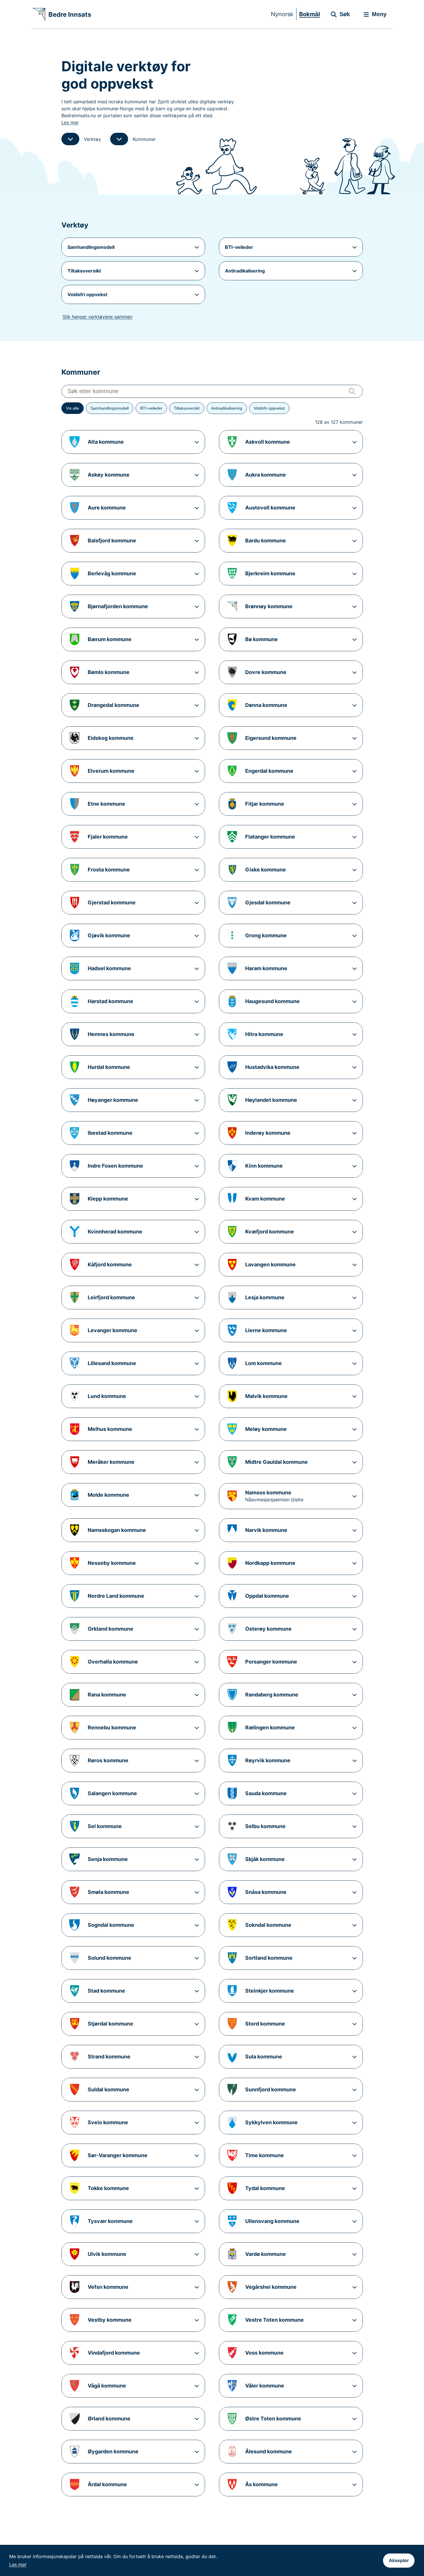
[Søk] (352, 391)
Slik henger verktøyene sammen (97, 317)
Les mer (18, 2564)
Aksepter (399, 2561)
